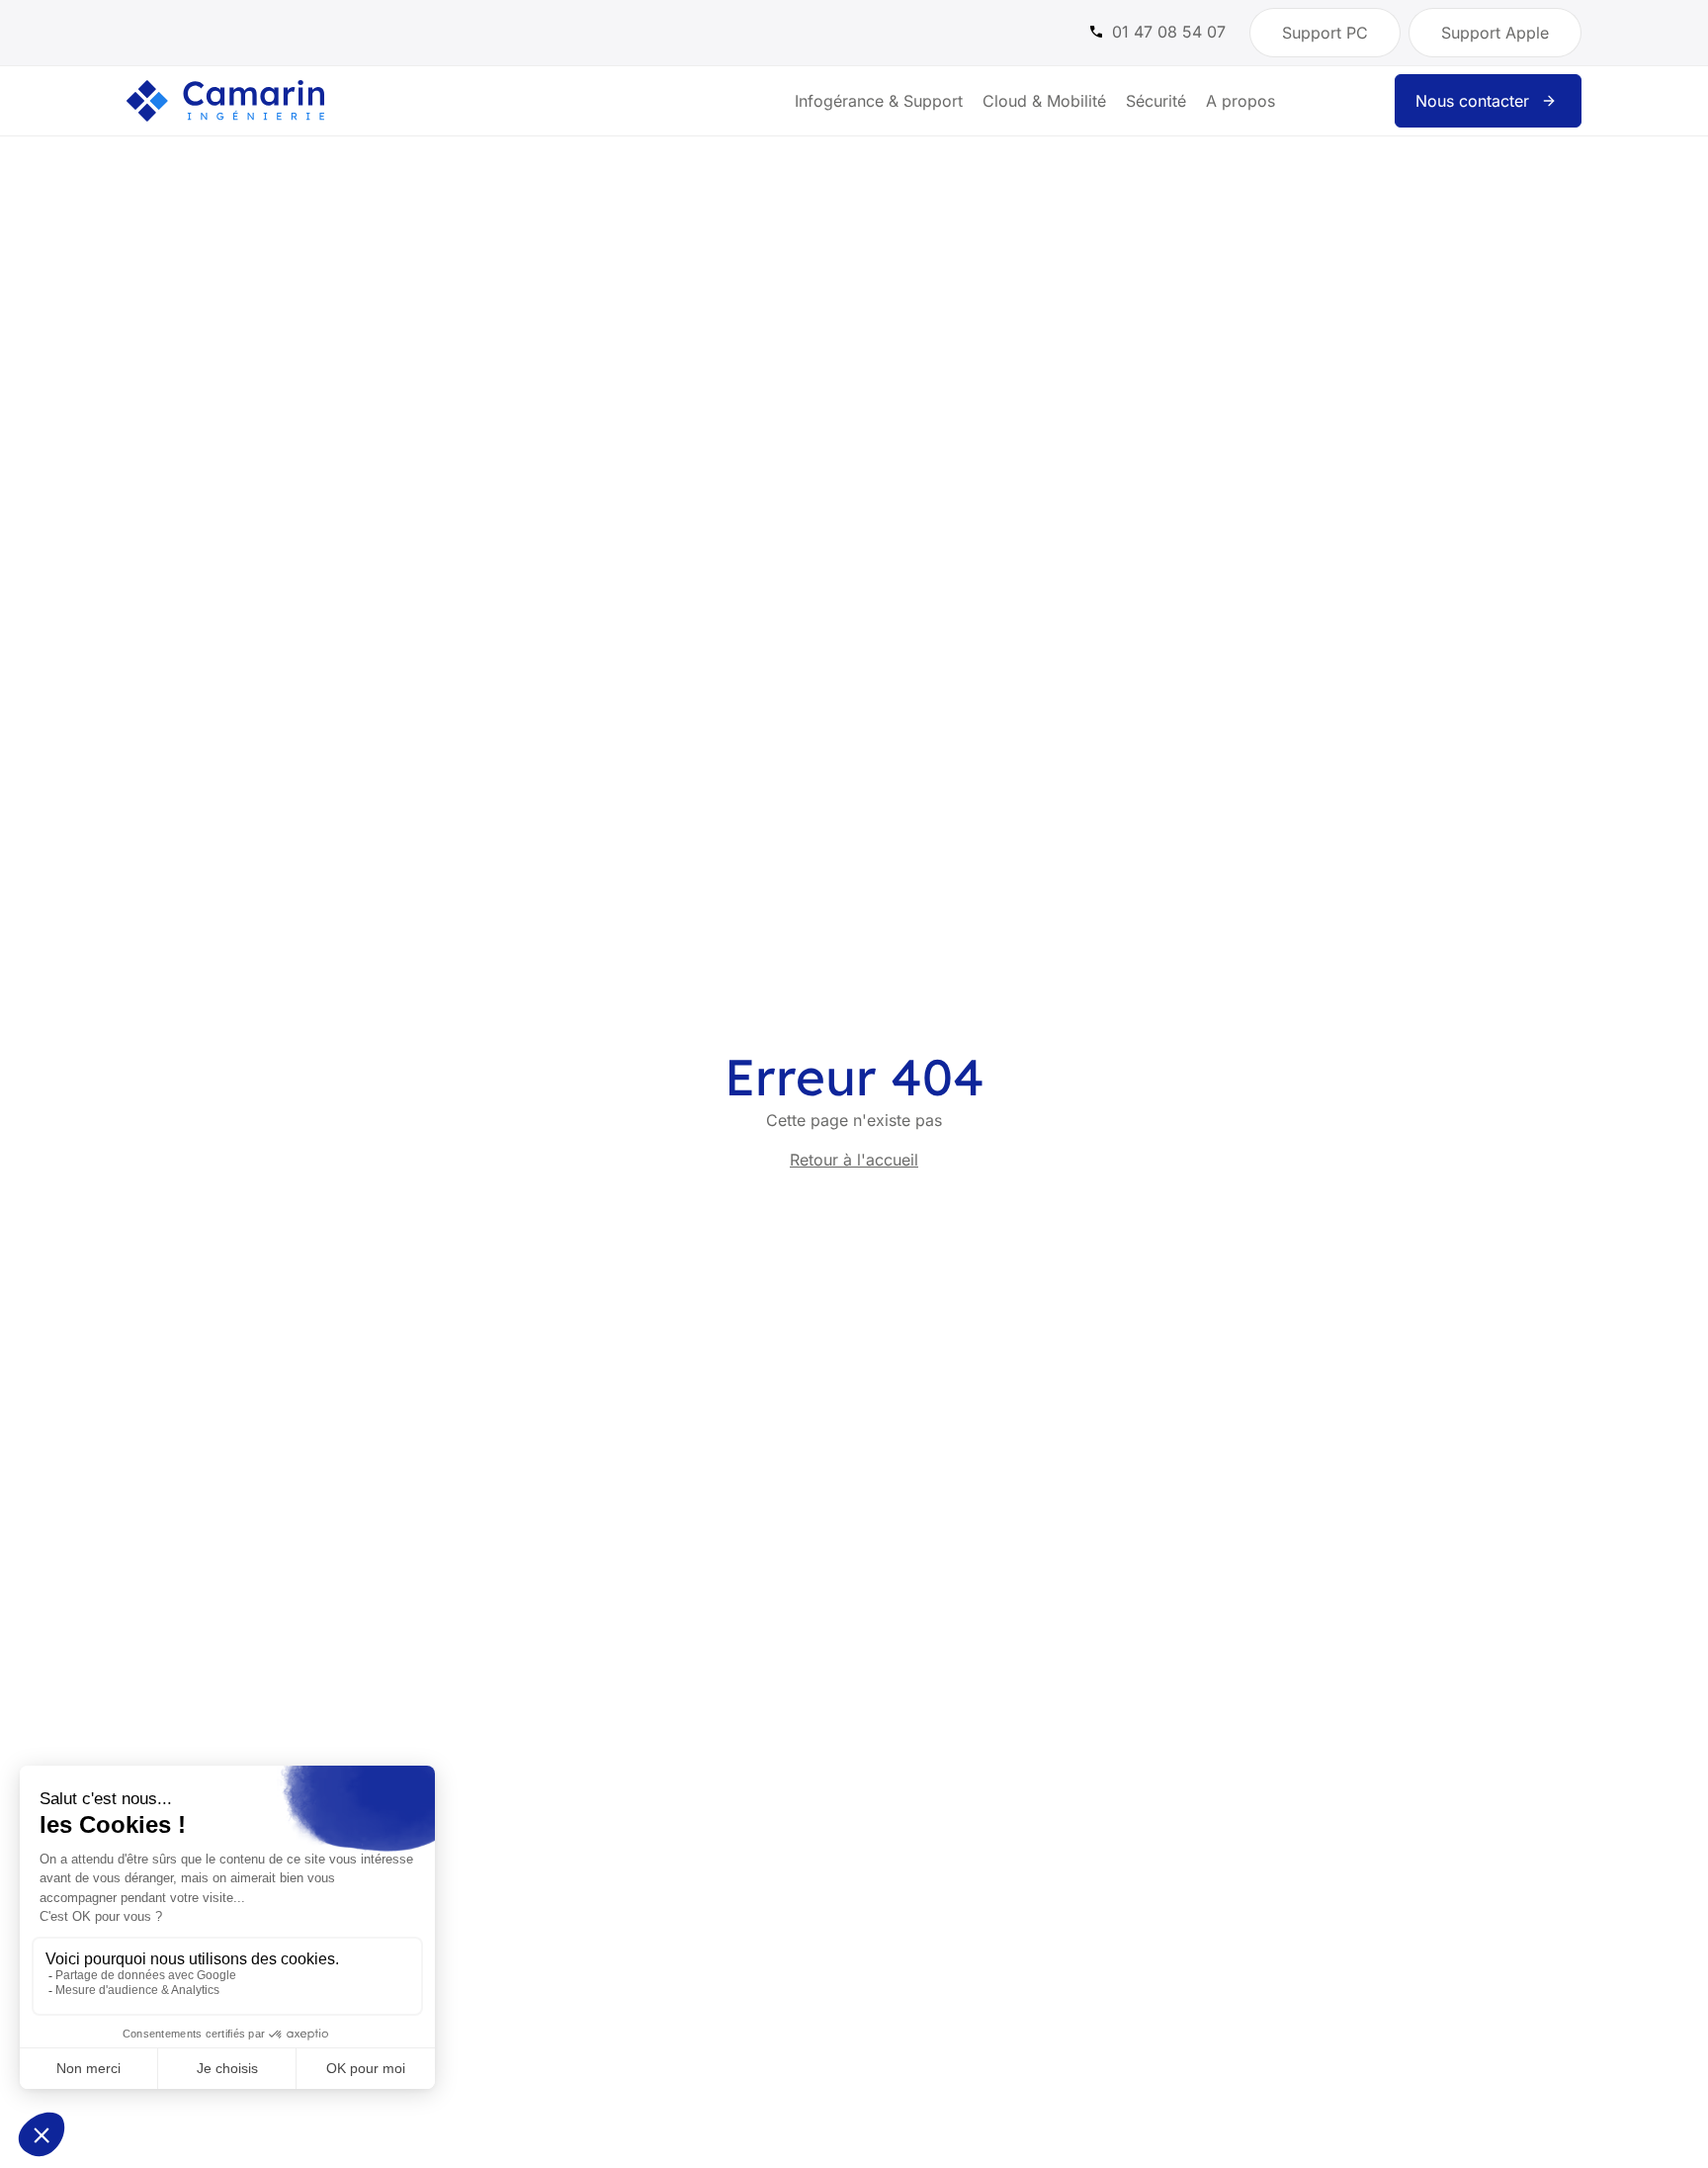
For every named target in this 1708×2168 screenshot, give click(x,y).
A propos (1240, 101)
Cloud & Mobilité (1044, 101)
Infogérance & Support (879, 101)
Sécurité (1156, 101)
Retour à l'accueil (854, 1160)
